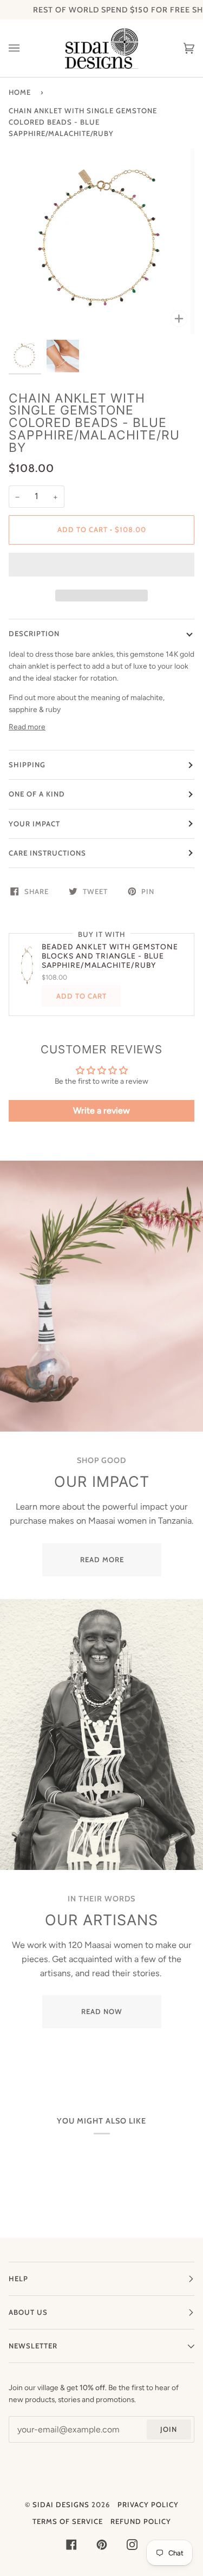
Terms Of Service (68, 2521)
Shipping (27, 765)
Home (20, 92)
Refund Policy (141, 2521)
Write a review (101, 1111)
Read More (101, 1559)
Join (169, 2429)
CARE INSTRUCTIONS (47, 853)
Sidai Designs (61, 2504)
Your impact (34, 824)
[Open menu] (25, 48)
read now (102, 2011)
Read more (27, 727)
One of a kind (37, 794)
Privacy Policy (148, 2504)
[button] (101, 567)
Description (34, 633)
